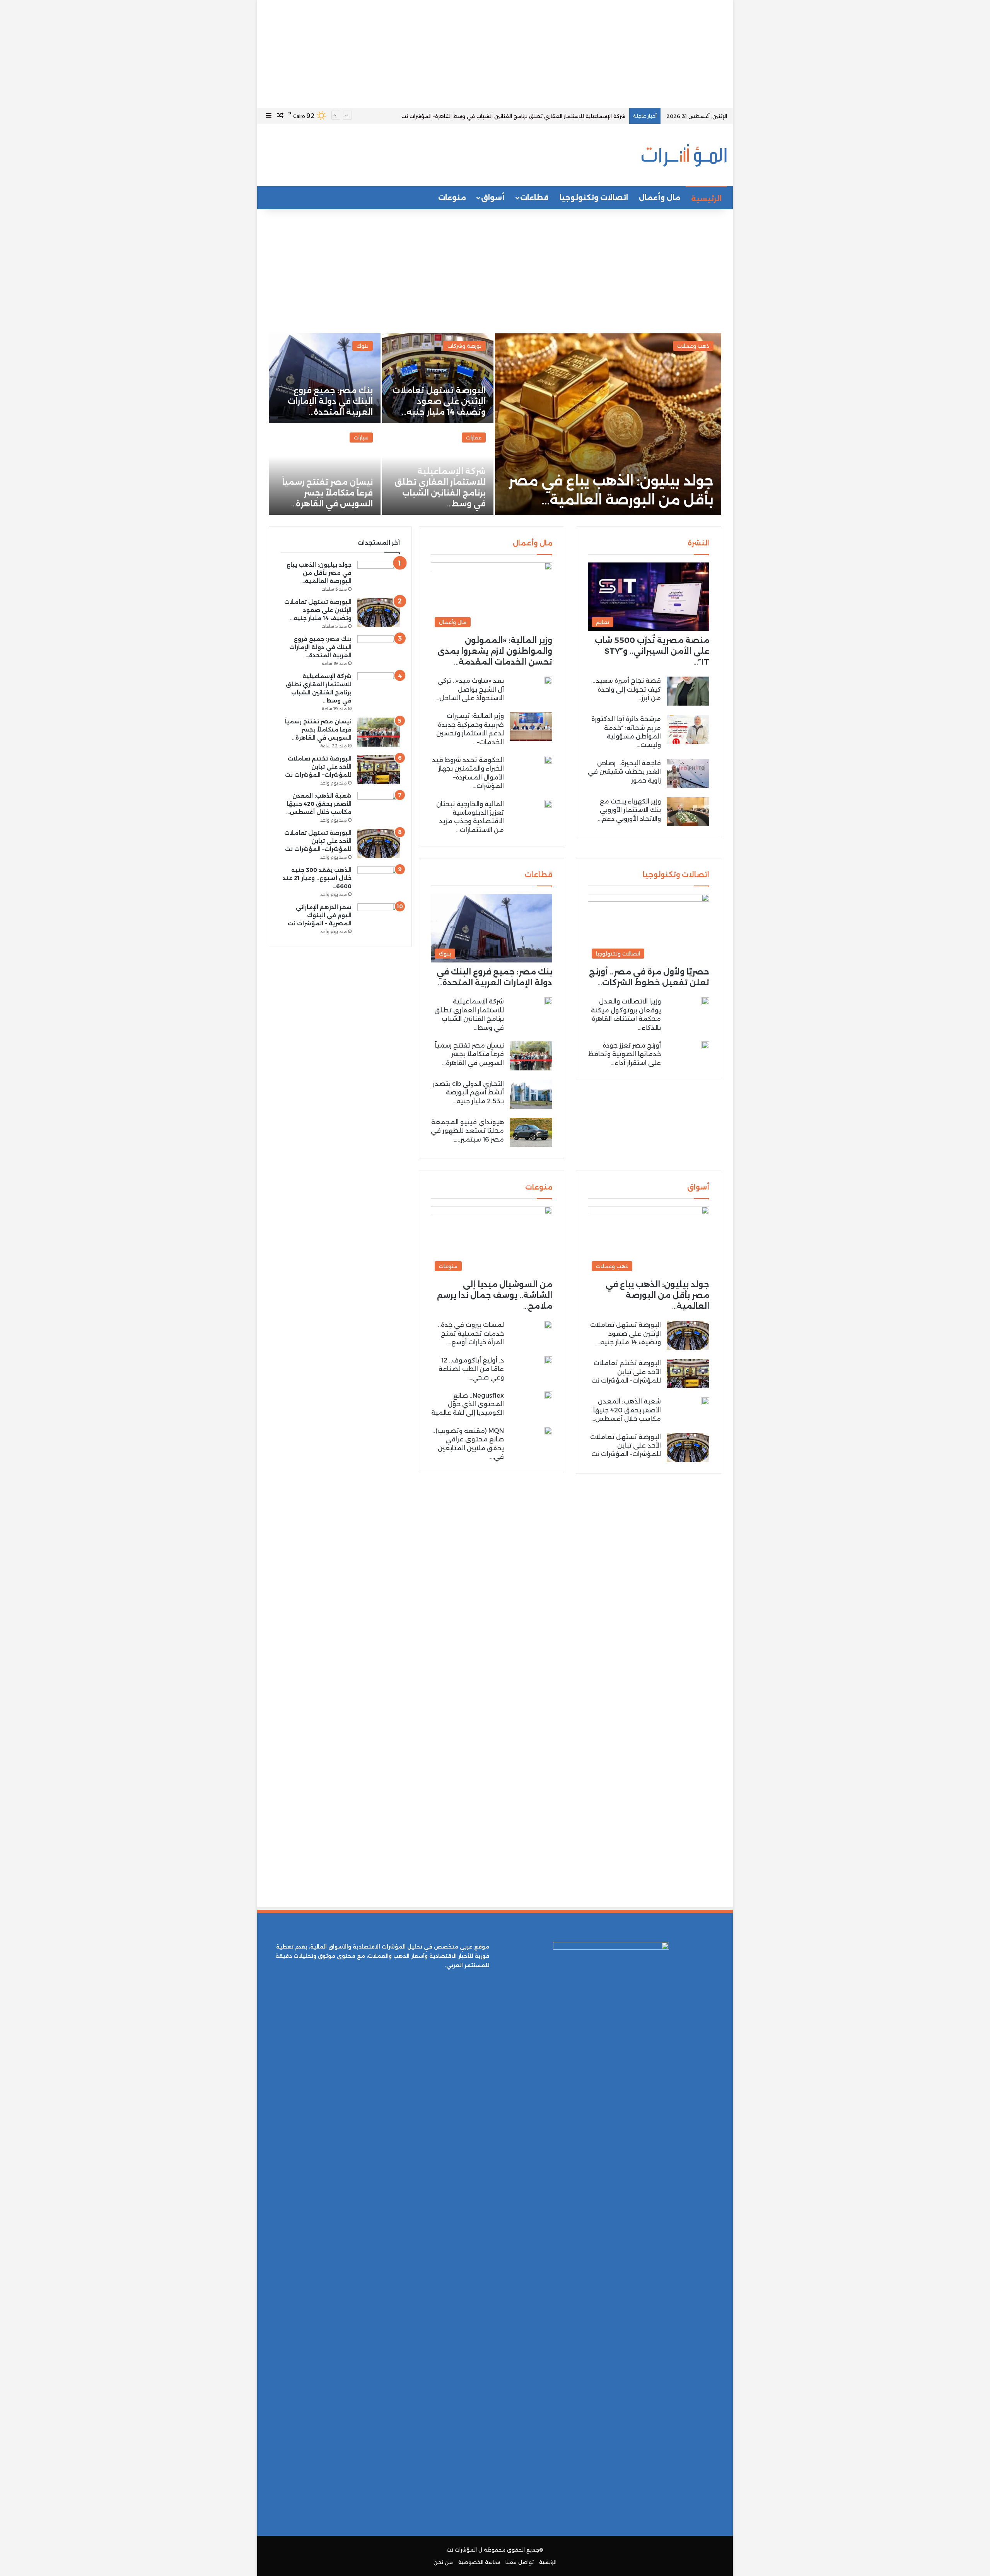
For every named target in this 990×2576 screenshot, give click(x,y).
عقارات (474, 438)
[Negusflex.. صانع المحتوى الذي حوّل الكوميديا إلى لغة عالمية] (548, 1395)
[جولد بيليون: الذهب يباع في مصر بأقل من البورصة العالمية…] (608, 424)
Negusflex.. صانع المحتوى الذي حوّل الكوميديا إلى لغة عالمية (468, 1404)
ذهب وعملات (693, 346)
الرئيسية (706, 199)
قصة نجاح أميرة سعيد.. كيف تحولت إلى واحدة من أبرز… (627, 689)
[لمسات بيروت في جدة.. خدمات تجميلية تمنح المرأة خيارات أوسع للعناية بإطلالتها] (548, 1325)
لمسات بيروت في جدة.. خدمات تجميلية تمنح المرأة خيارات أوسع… (471, 1333)
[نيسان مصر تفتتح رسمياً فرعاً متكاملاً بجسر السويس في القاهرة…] (325, 470)
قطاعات (534, 198)
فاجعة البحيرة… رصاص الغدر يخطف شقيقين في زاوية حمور (624, 772)
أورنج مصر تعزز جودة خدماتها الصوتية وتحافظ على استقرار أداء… (625, 1054)
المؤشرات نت (462, 2550)
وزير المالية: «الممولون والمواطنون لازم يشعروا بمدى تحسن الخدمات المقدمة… (495, 651)
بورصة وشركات (464, 346)
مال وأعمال (660, 198)
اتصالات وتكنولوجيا (594, 198)
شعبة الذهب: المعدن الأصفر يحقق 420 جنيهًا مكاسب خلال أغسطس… (626, 1410)
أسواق (493, 198)
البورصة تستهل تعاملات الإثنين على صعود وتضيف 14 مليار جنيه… (439, 401)
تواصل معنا (520, 2562)
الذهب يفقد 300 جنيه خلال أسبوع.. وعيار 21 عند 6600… (317, 878)
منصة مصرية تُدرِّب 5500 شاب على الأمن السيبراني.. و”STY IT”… (652, 651)
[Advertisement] (495, 54)
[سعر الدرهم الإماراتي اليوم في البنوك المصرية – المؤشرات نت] (379, 918)
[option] (495, 424)
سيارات (361, 438)
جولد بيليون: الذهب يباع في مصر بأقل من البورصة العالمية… (657, 1295)
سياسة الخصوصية (479, 2562)
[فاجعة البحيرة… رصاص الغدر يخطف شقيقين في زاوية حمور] (688, 773)
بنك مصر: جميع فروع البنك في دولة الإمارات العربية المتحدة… (330, 401)
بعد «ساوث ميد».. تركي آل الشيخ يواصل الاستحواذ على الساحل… (470, 689)
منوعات (452, 198)
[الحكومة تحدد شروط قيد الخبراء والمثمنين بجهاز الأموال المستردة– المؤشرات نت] (548, 760)
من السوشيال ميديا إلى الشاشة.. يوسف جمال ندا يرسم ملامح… (495, 1295)
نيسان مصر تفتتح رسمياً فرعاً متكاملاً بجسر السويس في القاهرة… (327, 493)
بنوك (363, 346)
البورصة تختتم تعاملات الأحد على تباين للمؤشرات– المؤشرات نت (626, 1372)
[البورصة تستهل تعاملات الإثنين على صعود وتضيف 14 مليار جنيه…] (438, 378)
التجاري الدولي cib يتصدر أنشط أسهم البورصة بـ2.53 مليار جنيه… (468, 1092)
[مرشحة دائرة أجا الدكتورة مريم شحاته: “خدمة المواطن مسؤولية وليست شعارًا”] (688, 729)
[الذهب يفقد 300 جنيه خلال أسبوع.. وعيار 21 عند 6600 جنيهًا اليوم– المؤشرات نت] (379, 881)
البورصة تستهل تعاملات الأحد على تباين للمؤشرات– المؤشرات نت (626, 1446)
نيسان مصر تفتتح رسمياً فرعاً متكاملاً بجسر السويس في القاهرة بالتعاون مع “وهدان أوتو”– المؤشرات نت (505, 116)
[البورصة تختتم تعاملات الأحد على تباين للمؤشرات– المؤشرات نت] (688, 1373)
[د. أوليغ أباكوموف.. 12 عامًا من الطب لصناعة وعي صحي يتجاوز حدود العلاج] (548, 1360)
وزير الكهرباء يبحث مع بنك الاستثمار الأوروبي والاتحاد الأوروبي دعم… (629, 810)
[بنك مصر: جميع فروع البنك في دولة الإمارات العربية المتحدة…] (325, 378)
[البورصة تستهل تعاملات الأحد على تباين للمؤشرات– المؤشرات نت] (688, 1447)
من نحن (443, 2562)
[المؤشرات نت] (684, 155)
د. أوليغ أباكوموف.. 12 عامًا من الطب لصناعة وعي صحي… (471, 1369)
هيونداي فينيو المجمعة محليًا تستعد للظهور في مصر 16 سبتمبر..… (467, 1131)
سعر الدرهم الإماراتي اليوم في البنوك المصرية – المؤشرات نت (320, 915)
